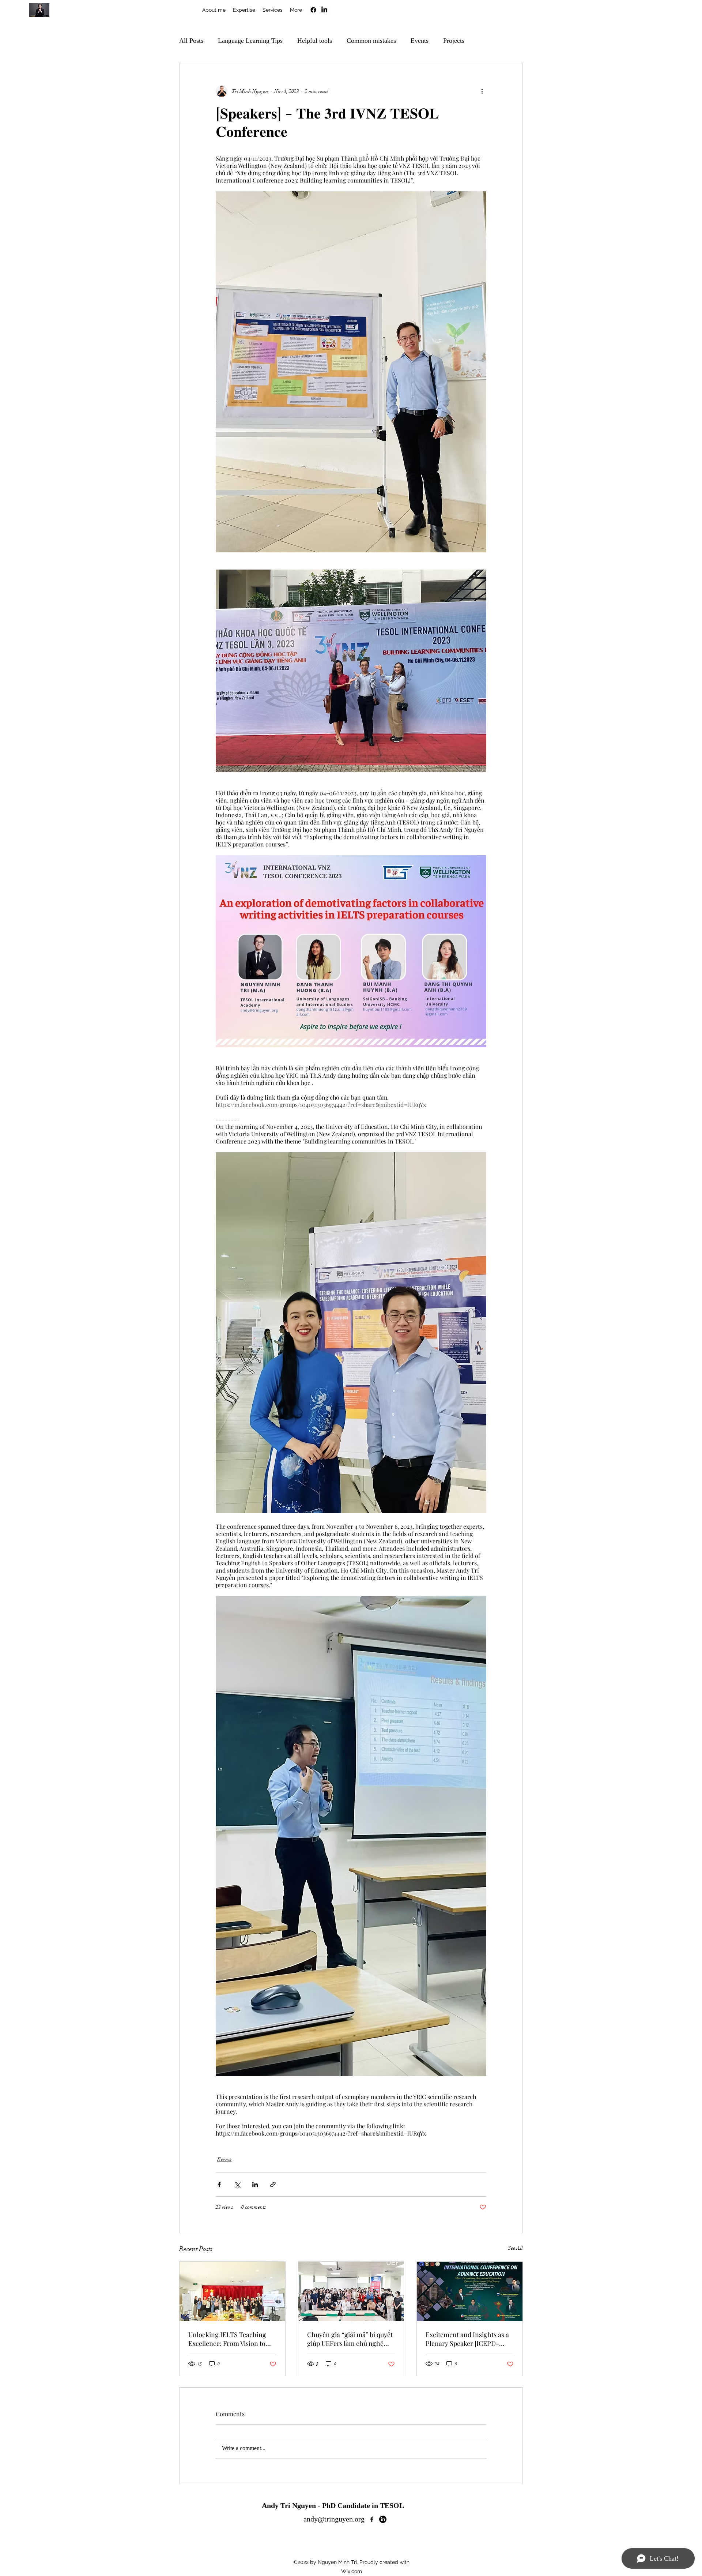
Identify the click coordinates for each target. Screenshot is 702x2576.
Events (420, 41)
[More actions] (482, 91)
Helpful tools (315, 41)
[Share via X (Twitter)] (237, 2184)
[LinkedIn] (324, 10)
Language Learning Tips (250, 41)
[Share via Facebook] (219, 2184)
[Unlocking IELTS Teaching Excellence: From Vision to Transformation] (232, 2291)
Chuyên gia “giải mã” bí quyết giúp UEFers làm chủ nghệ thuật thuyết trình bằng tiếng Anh (350, 2339)
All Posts (191, 41)
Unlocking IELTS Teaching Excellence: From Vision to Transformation (227, 2339)
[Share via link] (273, 2184)
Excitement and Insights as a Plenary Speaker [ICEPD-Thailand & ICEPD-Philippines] (467, 2339)
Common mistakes (371, 41)
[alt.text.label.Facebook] (313, 10)
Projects (454, 41)
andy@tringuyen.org (334, 2519)
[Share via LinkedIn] (255, 2184)
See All (515, 2248)
